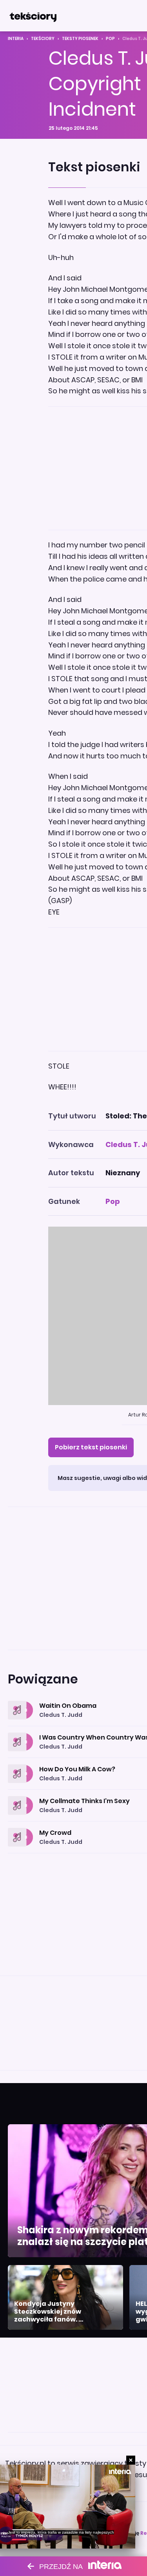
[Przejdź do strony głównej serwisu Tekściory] (33, 16)
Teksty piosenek (80, 39)
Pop (110, 39)
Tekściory (43, 39)
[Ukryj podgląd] (131, 2460)
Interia (16, 39)
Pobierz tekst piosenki (91, 1447)
